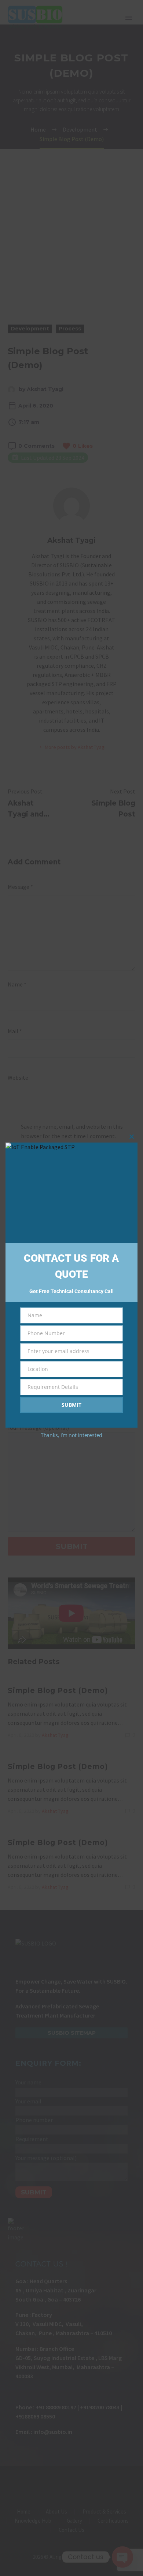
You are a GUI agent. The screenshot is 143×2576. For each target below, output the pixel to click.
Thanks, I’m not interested (71, 1435)
